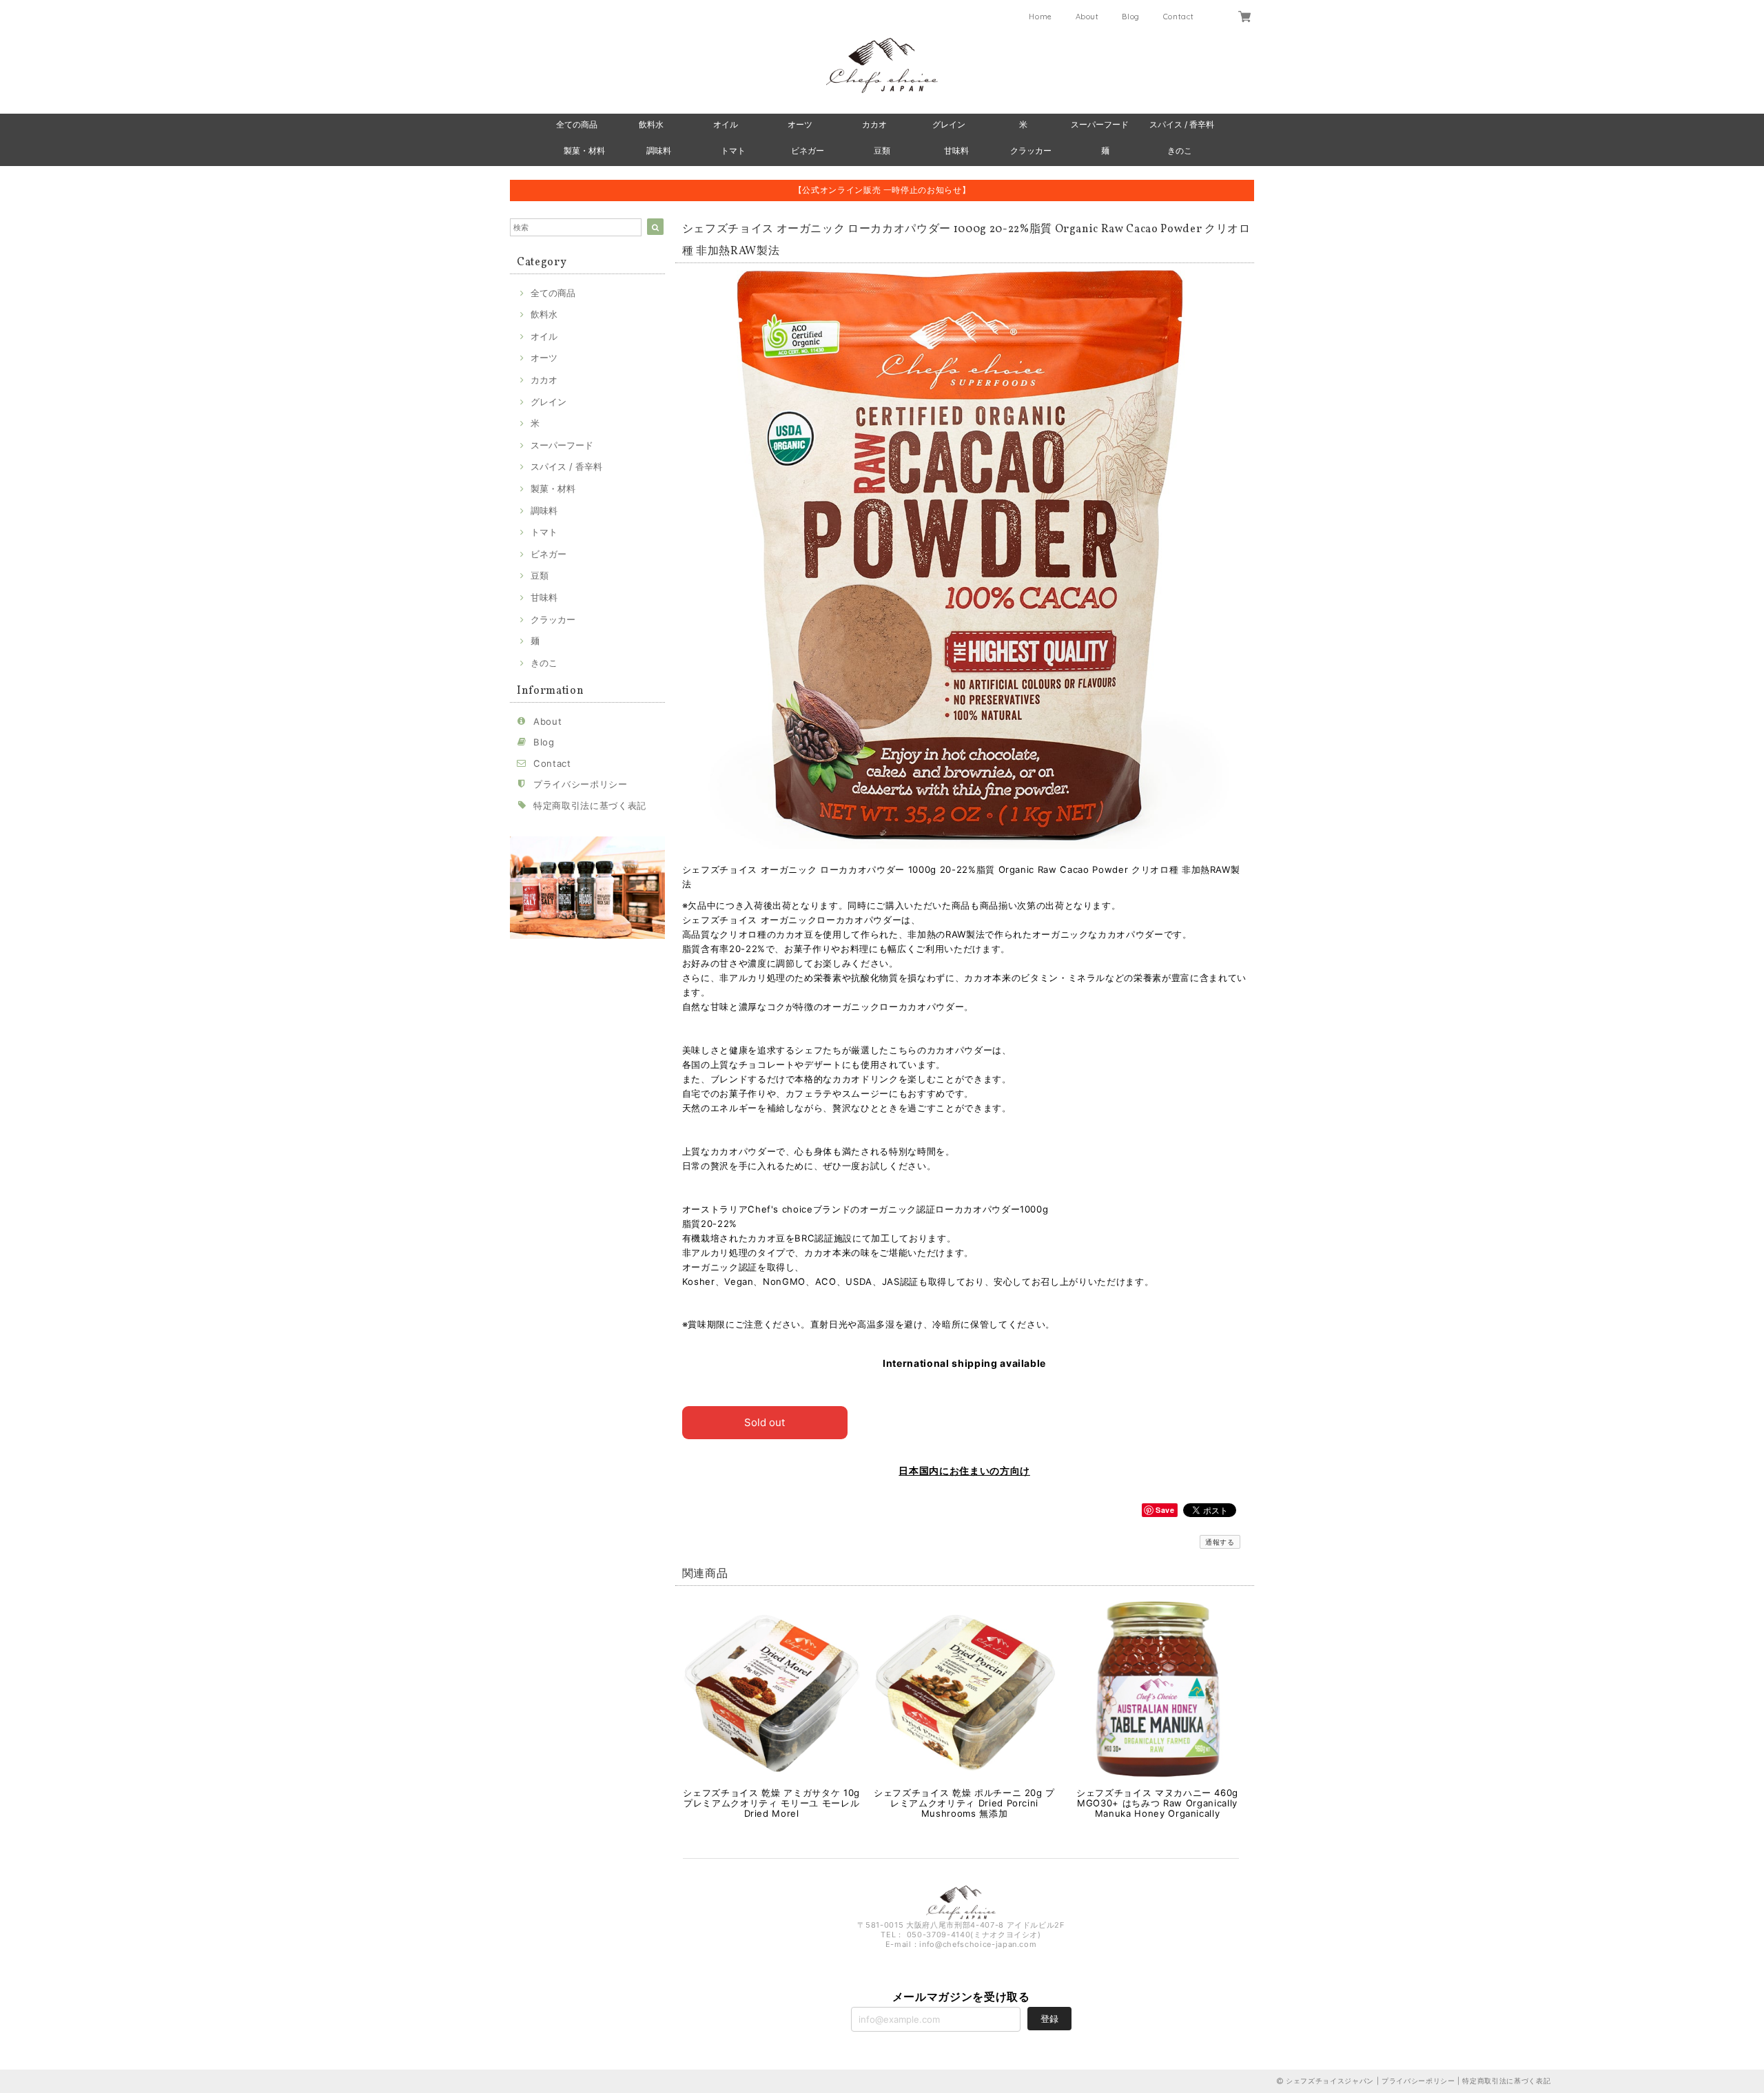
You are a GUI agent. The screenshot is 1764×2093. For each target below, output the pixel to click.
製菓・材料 (584, 151)
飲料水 (651, 124)
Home (1040, 17)
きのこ (1180, 151)
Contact (1179, 17)
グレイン (949, 124)
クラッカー (1031, 151)
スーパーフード (1100, 124)
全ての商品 (577, 124)
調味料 (659, 151)
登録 (1049, 2019)
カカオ (874, 124)
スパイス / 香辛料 (1182, 124)
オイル (726, 124)
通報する (1220, 1542)
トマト (733, 151)
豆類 (882, 151)
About (1087, 17)
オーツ (800, 124)
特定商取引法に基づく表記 (590, 805)
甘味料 (956, 151)
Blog (1131, 17)
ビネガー (808, 151)
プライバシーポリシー (581, 784)
